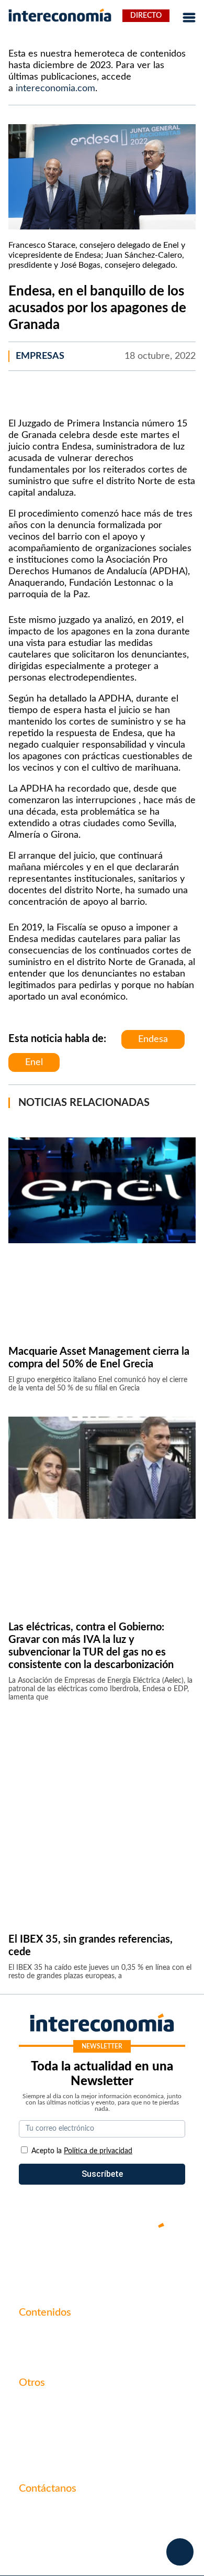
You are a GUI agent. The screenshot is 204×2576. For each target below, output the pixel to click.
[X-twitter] (39, 2261)
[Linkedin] (165, 2261)
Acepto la (82, 2151)
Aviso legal (38, 2422)
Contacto (36, 2405)
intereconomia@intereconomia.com (84, 2516)
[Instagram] (133, 2261)
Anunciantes (42, 2352)
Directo (146, 16)
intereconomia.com (55, 89)
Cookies (33, 2458)
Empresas (40, 356)
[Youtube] (102, 2261)
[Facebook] (71, 2261)
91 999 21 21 (43, 2533)
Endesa (153, 1039)
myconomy (39, 2334)
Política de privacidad (58, 2440)
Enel (34, 1062)
